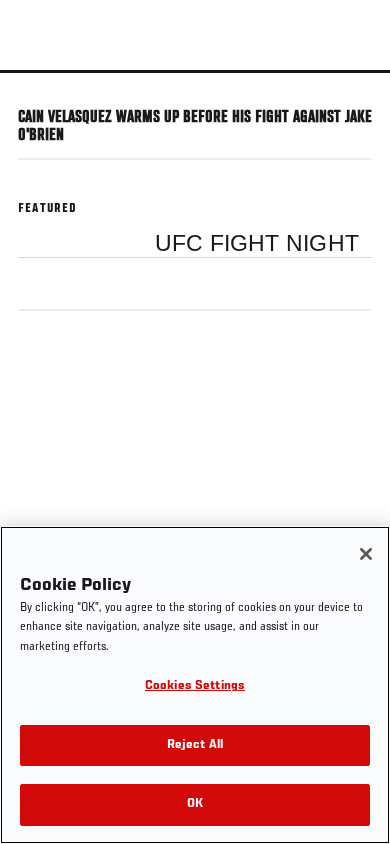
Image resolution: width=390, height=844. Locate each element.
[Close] (366, 554)
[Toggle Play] (42, 85)
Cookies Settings (195, 686)
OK (195, 804)
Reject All (195, 745)
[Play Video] (195, 71)
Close (354, 108)
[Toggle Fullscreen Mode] (349, 85)
